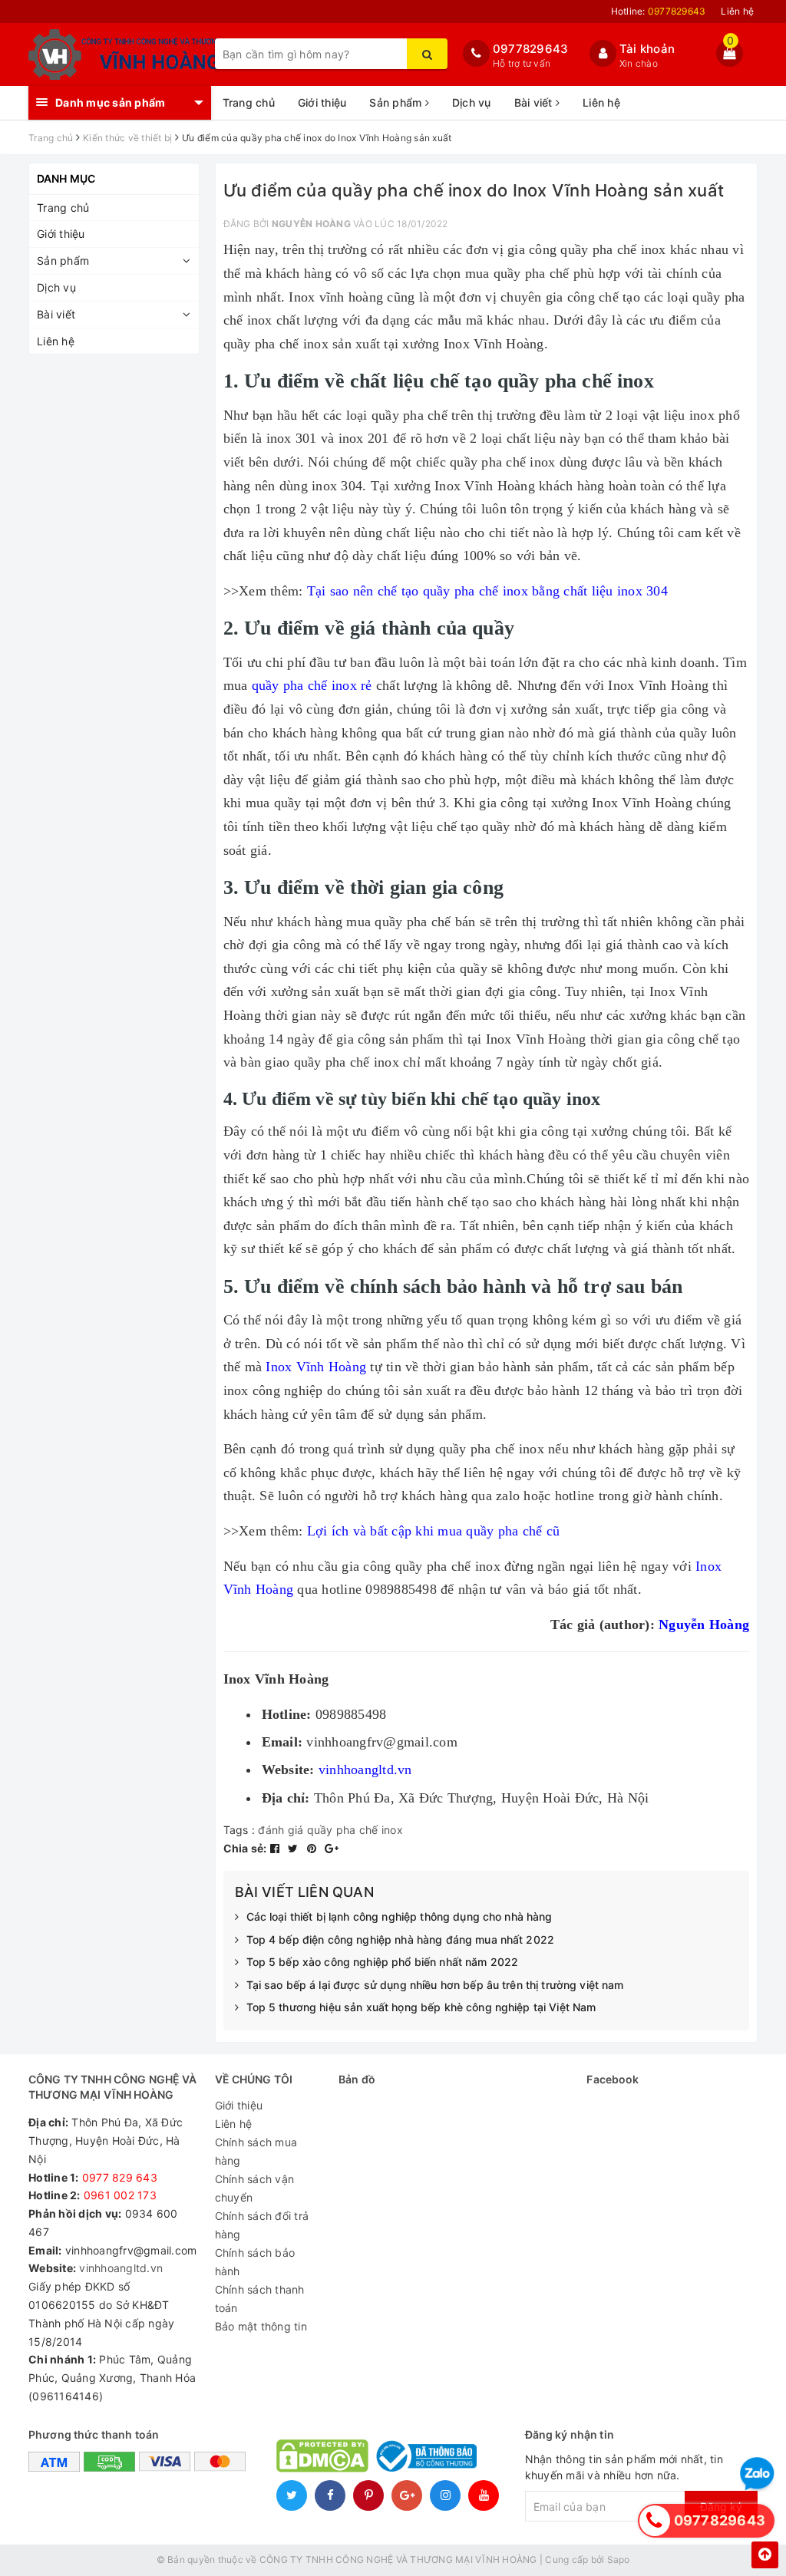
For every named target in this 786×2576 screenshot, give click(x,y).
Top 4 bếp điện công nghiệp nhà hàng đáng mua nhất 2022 (401, 1939)
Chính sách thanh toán (260, 2299)
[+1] (332, 1848)
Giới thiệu (322, 102)
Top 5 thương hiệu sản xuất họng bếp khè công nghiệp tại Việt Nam (421, 2007)
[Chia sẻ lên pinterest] (314, 1848)
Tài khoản (647, 49)
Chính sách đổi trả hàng (262, 2225)
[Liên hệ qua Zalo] (757, 2474)
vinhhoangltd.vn (121, 2268)
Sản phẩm (397, 102)
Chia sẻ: (245, 1848)
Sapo (619, 2560)
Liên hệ (737, 11)
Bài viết (535, 102)
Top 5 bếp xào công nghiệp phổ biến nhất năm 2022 (383, 1962)
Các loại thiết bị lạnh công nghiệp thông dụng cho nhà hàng (400, 1916)
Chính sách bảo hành (255, 2262)
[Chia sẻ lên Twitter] (295, 1848)
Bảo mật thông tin (261, 2326)
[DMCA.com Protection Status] (322, 2455)
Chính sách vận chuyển (255, 2188)
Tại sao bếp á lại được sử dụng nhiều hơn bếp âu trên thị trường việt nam (435, 1985)
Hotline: (659, 11)
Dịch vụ (472, 102)
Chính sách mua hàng (256, 2151)
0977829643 (531, 49)
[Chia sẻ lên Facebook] (277, 1848)
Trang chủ (249, 102)
